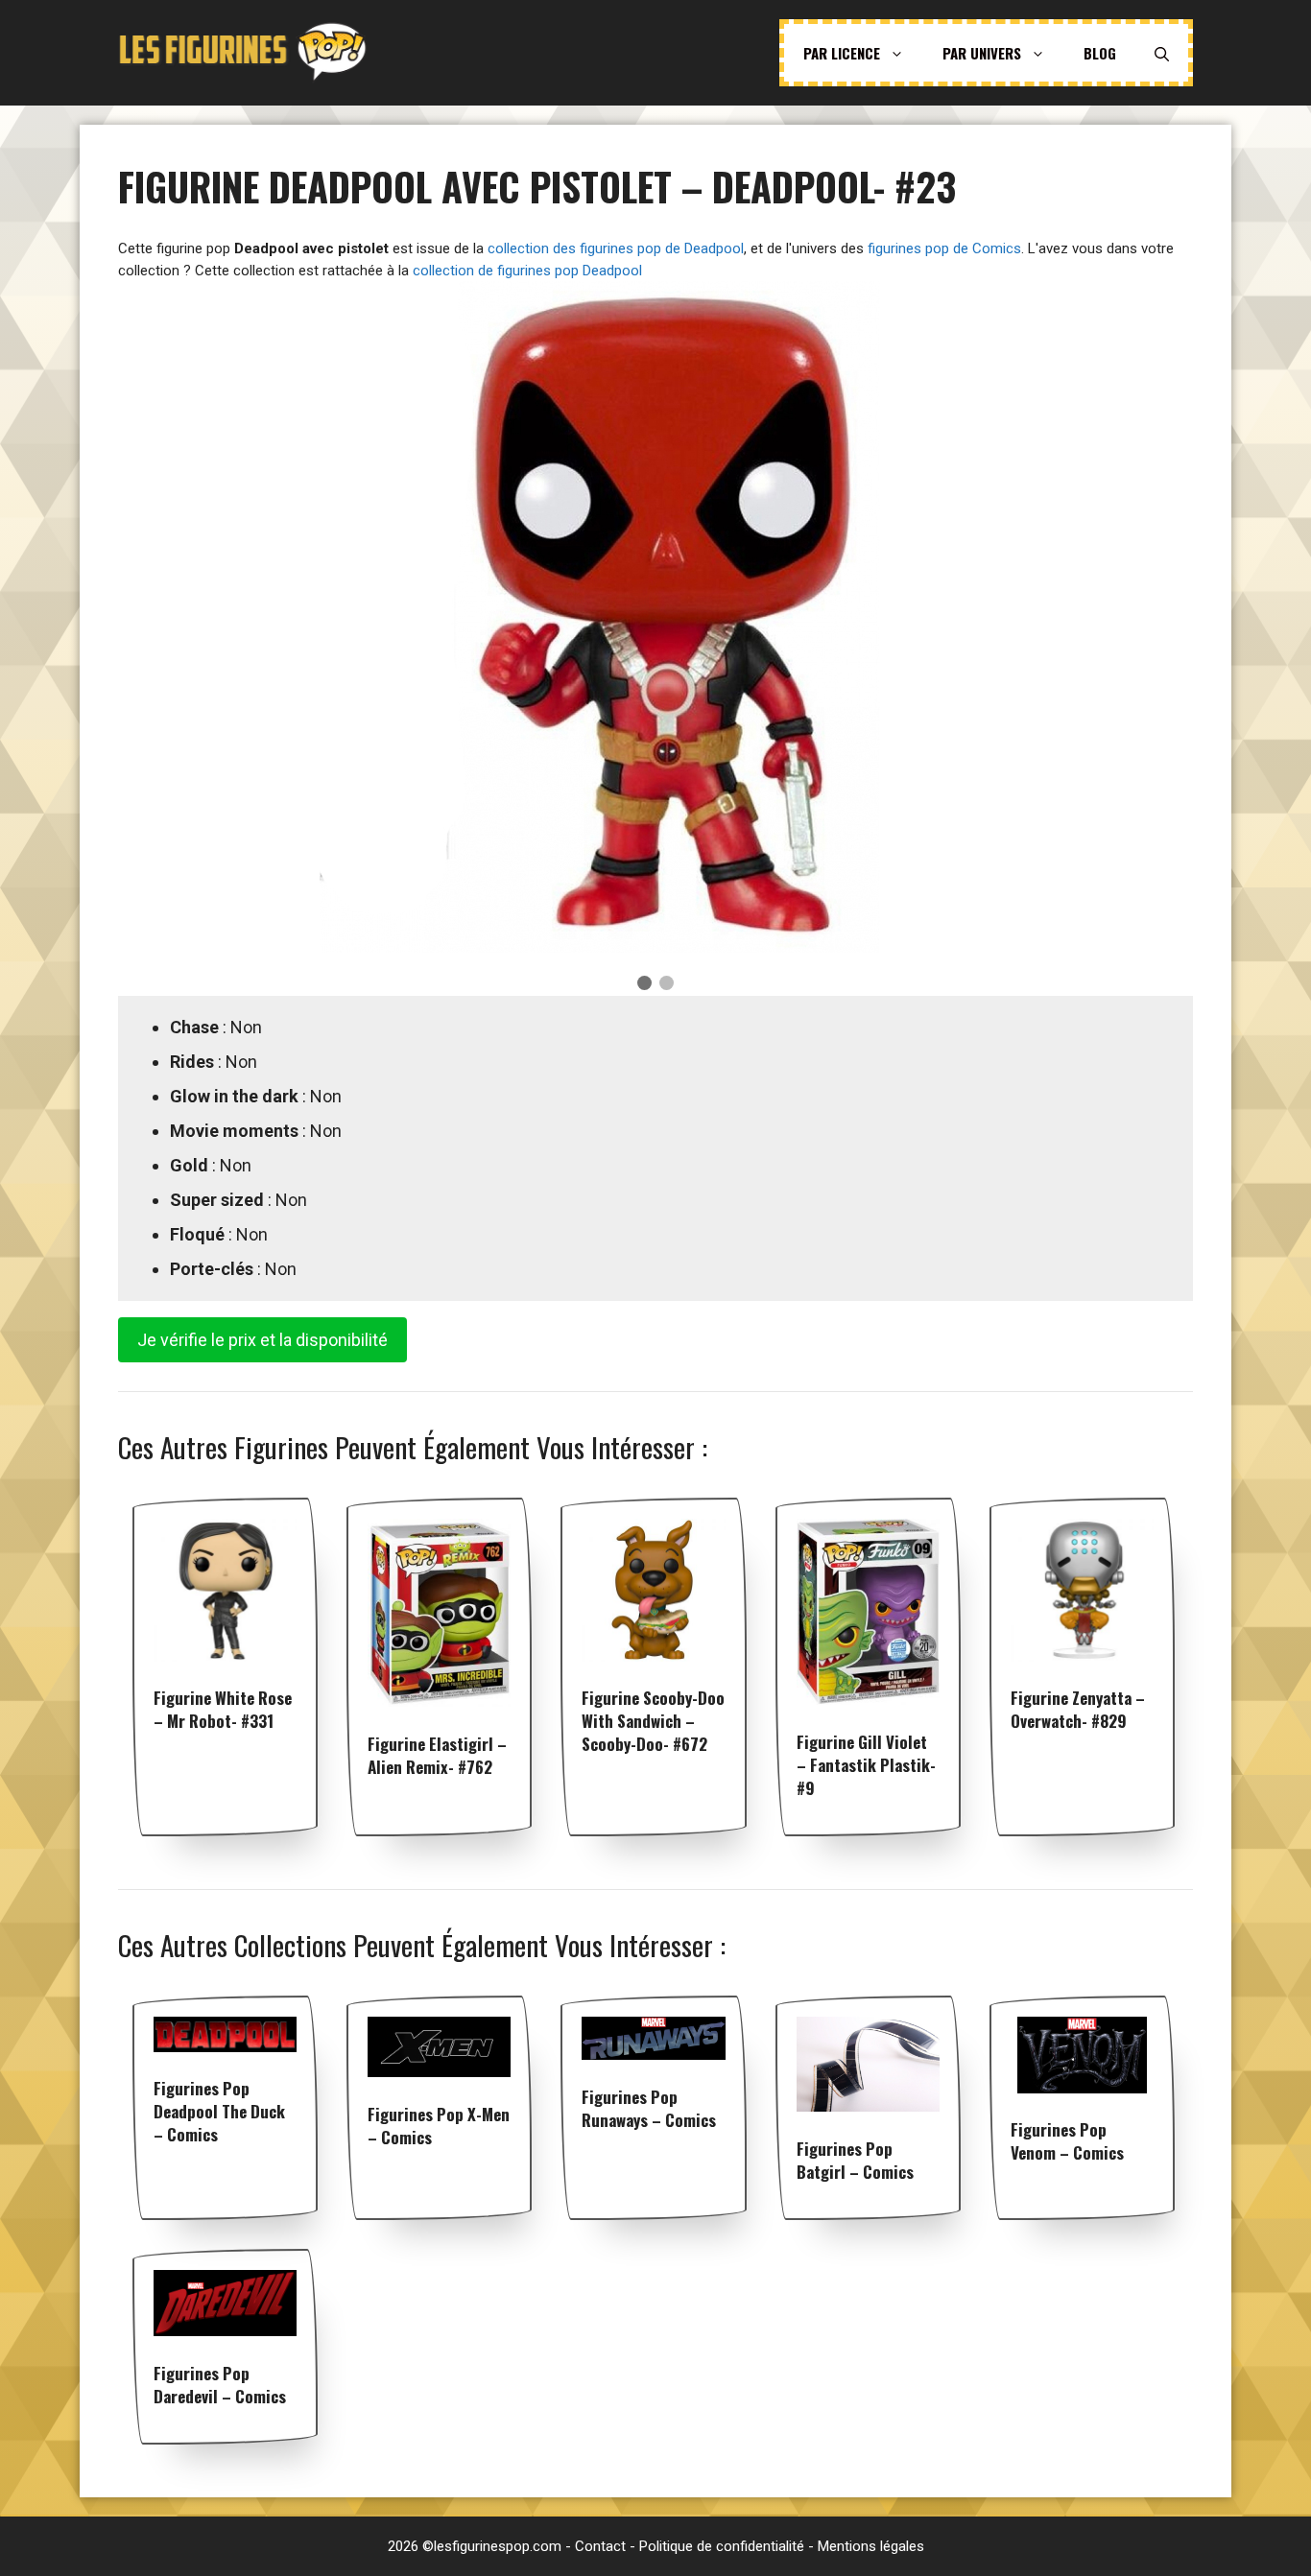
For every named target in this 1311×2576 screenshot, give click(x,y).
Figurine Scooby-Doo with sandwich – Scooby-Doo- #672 (653, 1721)
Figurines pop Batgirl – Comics (855, 2160)
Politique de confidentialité (722, 2546)
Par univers (982, 53)
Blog (1100, 53)
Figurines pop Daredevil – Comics (220, 2385)
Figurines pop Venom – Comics (1067, 2141)
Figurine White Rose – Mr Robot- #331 (223, 1709)
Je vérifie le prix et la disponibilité (262, 1340)
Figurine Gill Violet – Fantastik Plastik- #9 (866, 1765)
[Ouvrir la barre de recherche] (1162, 53)
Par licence (842, 53)
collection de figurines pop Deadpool (527, 271)
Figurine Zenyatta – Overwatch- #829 (1078, 1709)
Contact (600, 2546)
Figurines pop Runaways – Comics (649, 2108)
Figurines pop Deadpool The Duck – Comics (219, 2111)
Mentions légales (871, 2546)
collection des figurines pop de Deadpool (616, 248)
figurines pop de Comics (944, 248)
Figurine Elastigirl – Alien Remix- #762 (437, 1755)
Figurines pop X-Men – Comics (439, 2126)
